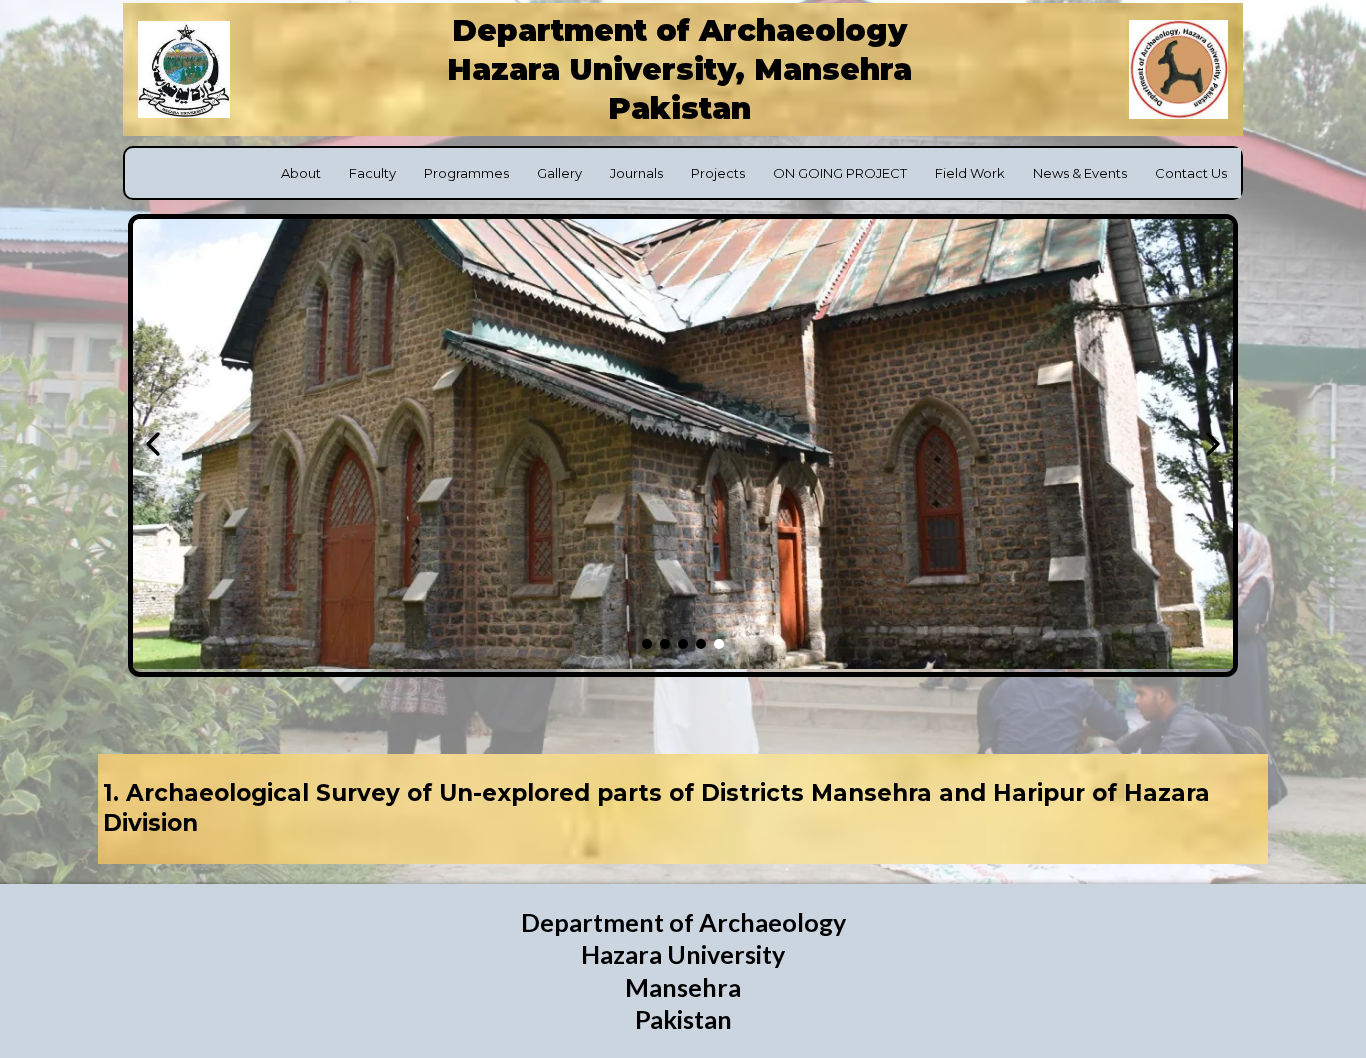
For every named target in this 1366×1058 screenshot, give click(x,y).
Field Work (970, 173)
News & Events (1080, 173)
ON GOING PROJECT (840, 173)
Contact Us (1191, 173)
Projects (718, 173)
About (301, 173)
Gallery (559, 173)
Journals (636, 173)
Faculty (372, 173)
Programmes (466, 173)
